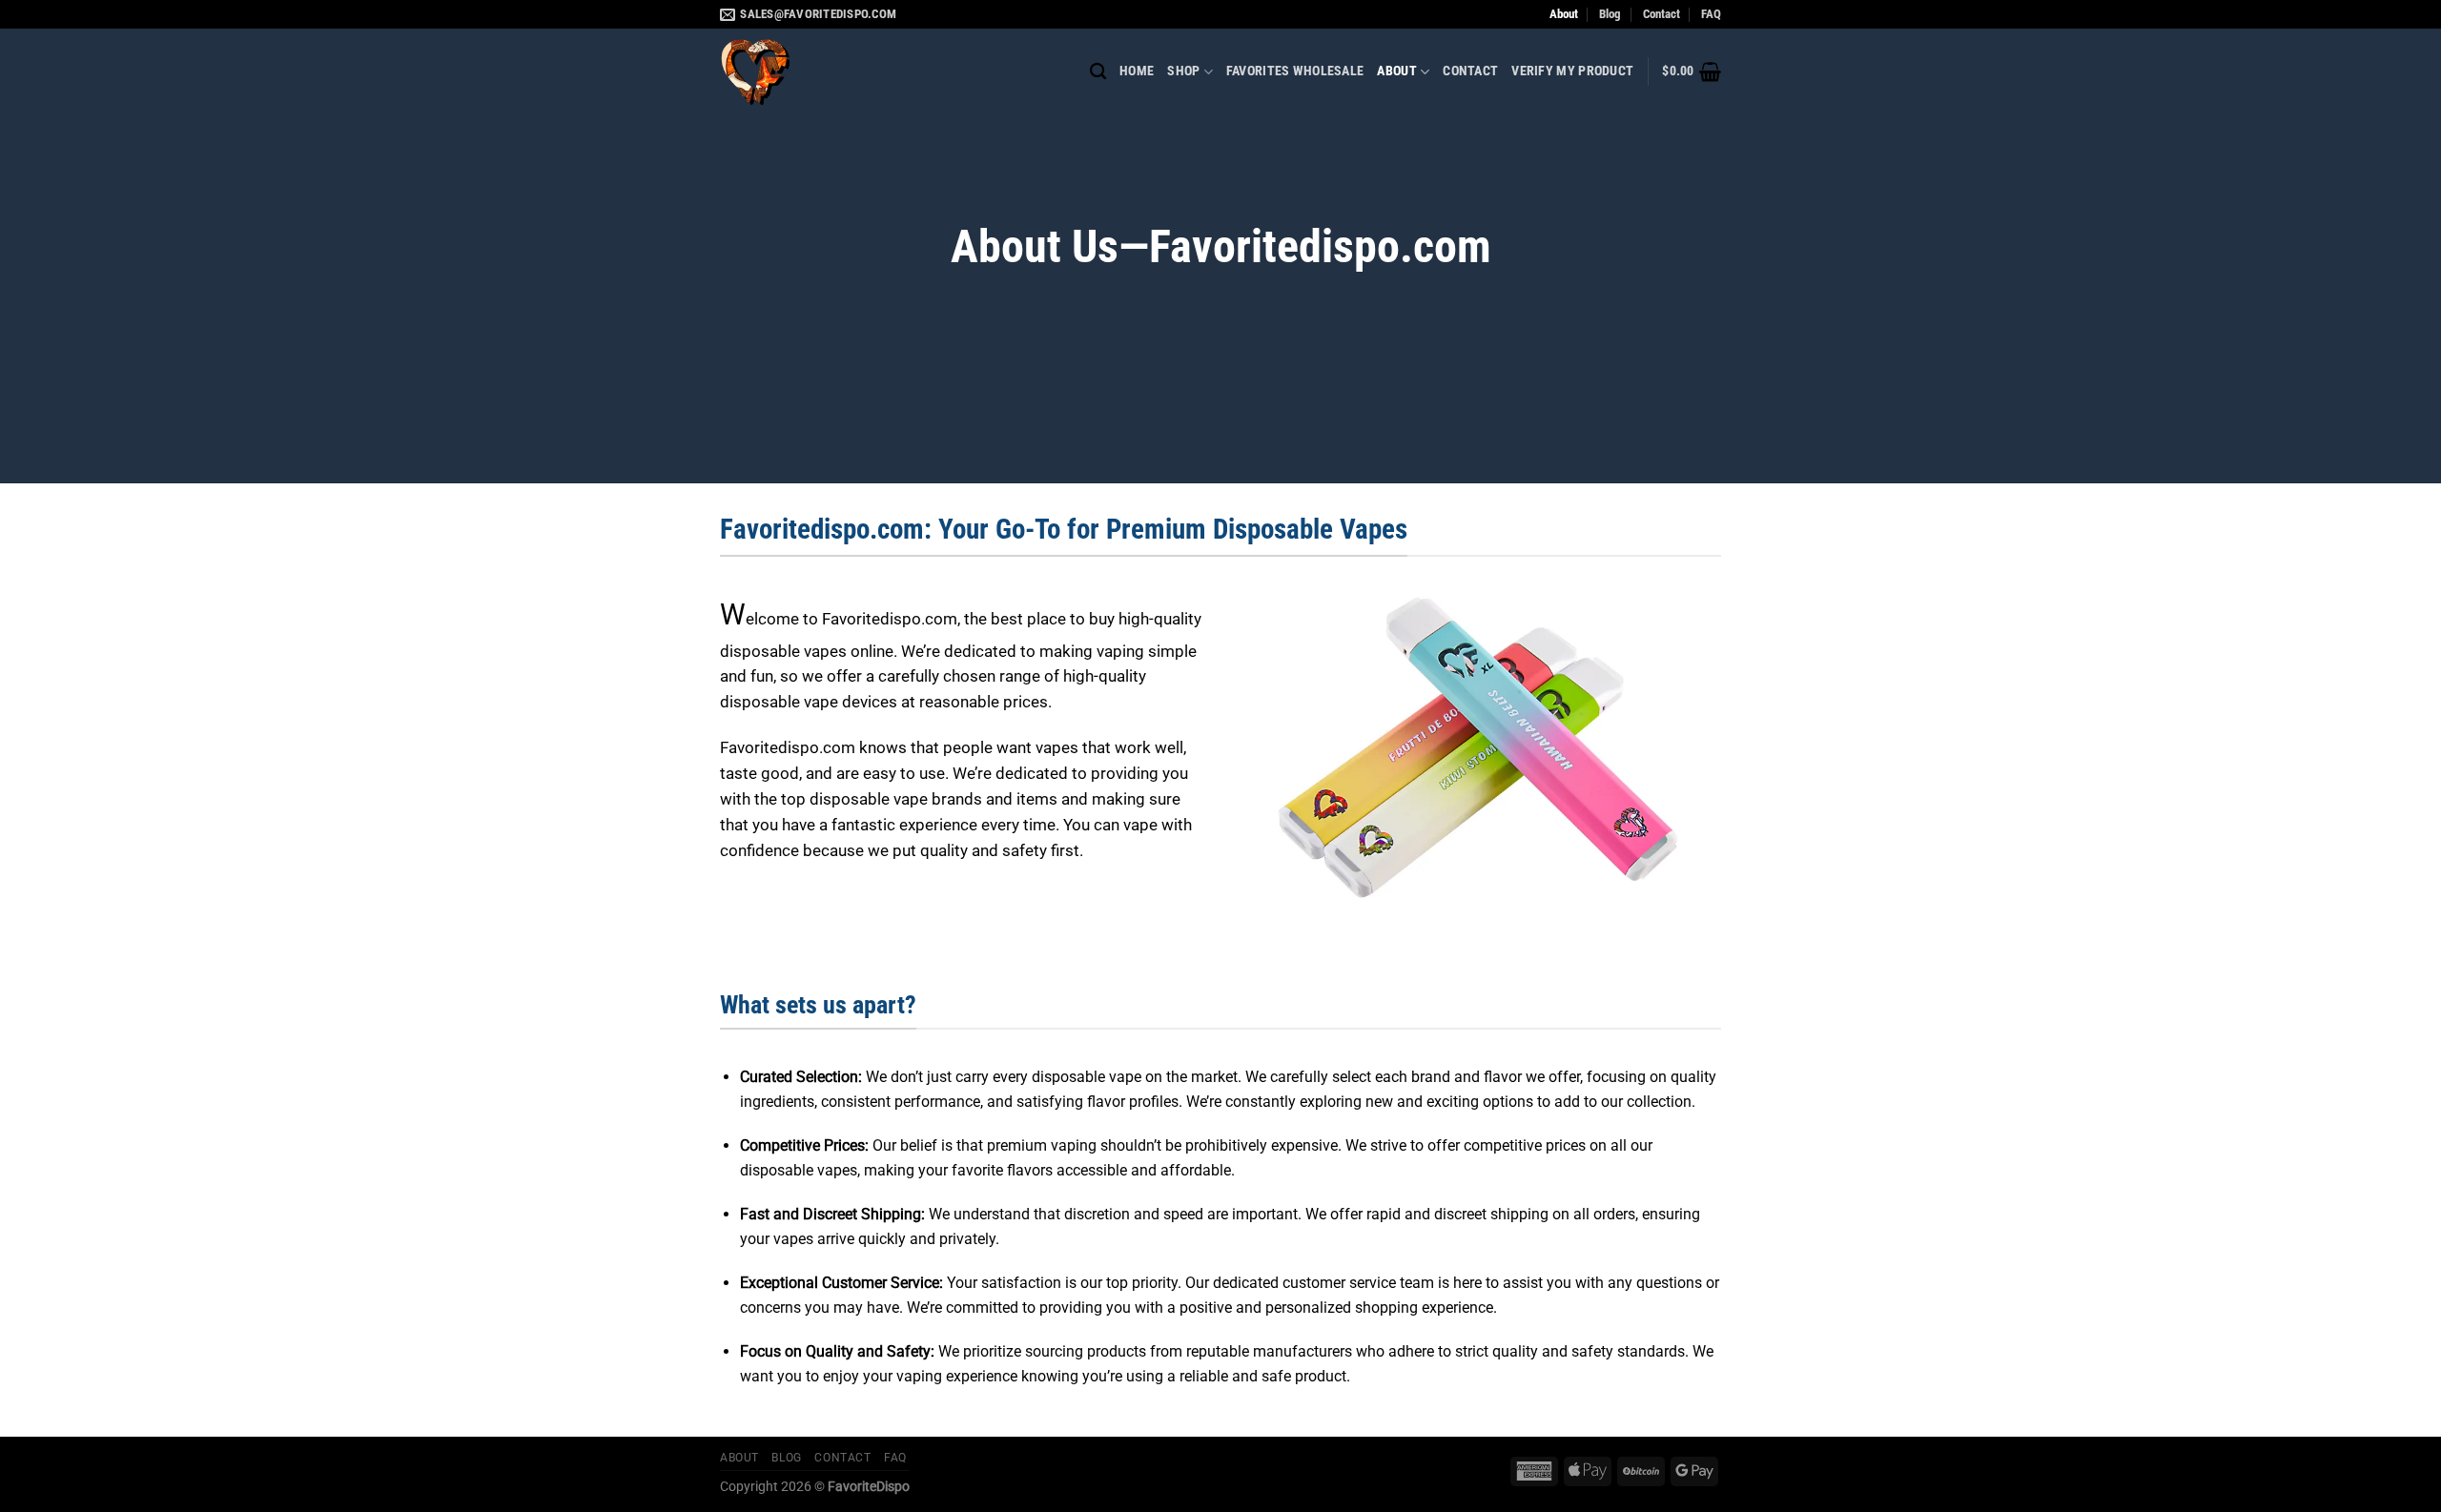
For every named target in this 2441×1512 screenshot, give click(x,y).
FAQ (1711, 14)
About (1564, 14)
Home (1137, 71)
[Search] (1098, 72)
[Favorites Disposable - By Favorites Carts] (815, 72)
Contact (1662, 14)
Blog (1610, 14)
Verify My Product (1572, 71)
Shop (1183, 71)
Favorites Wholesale (1295, 71)
